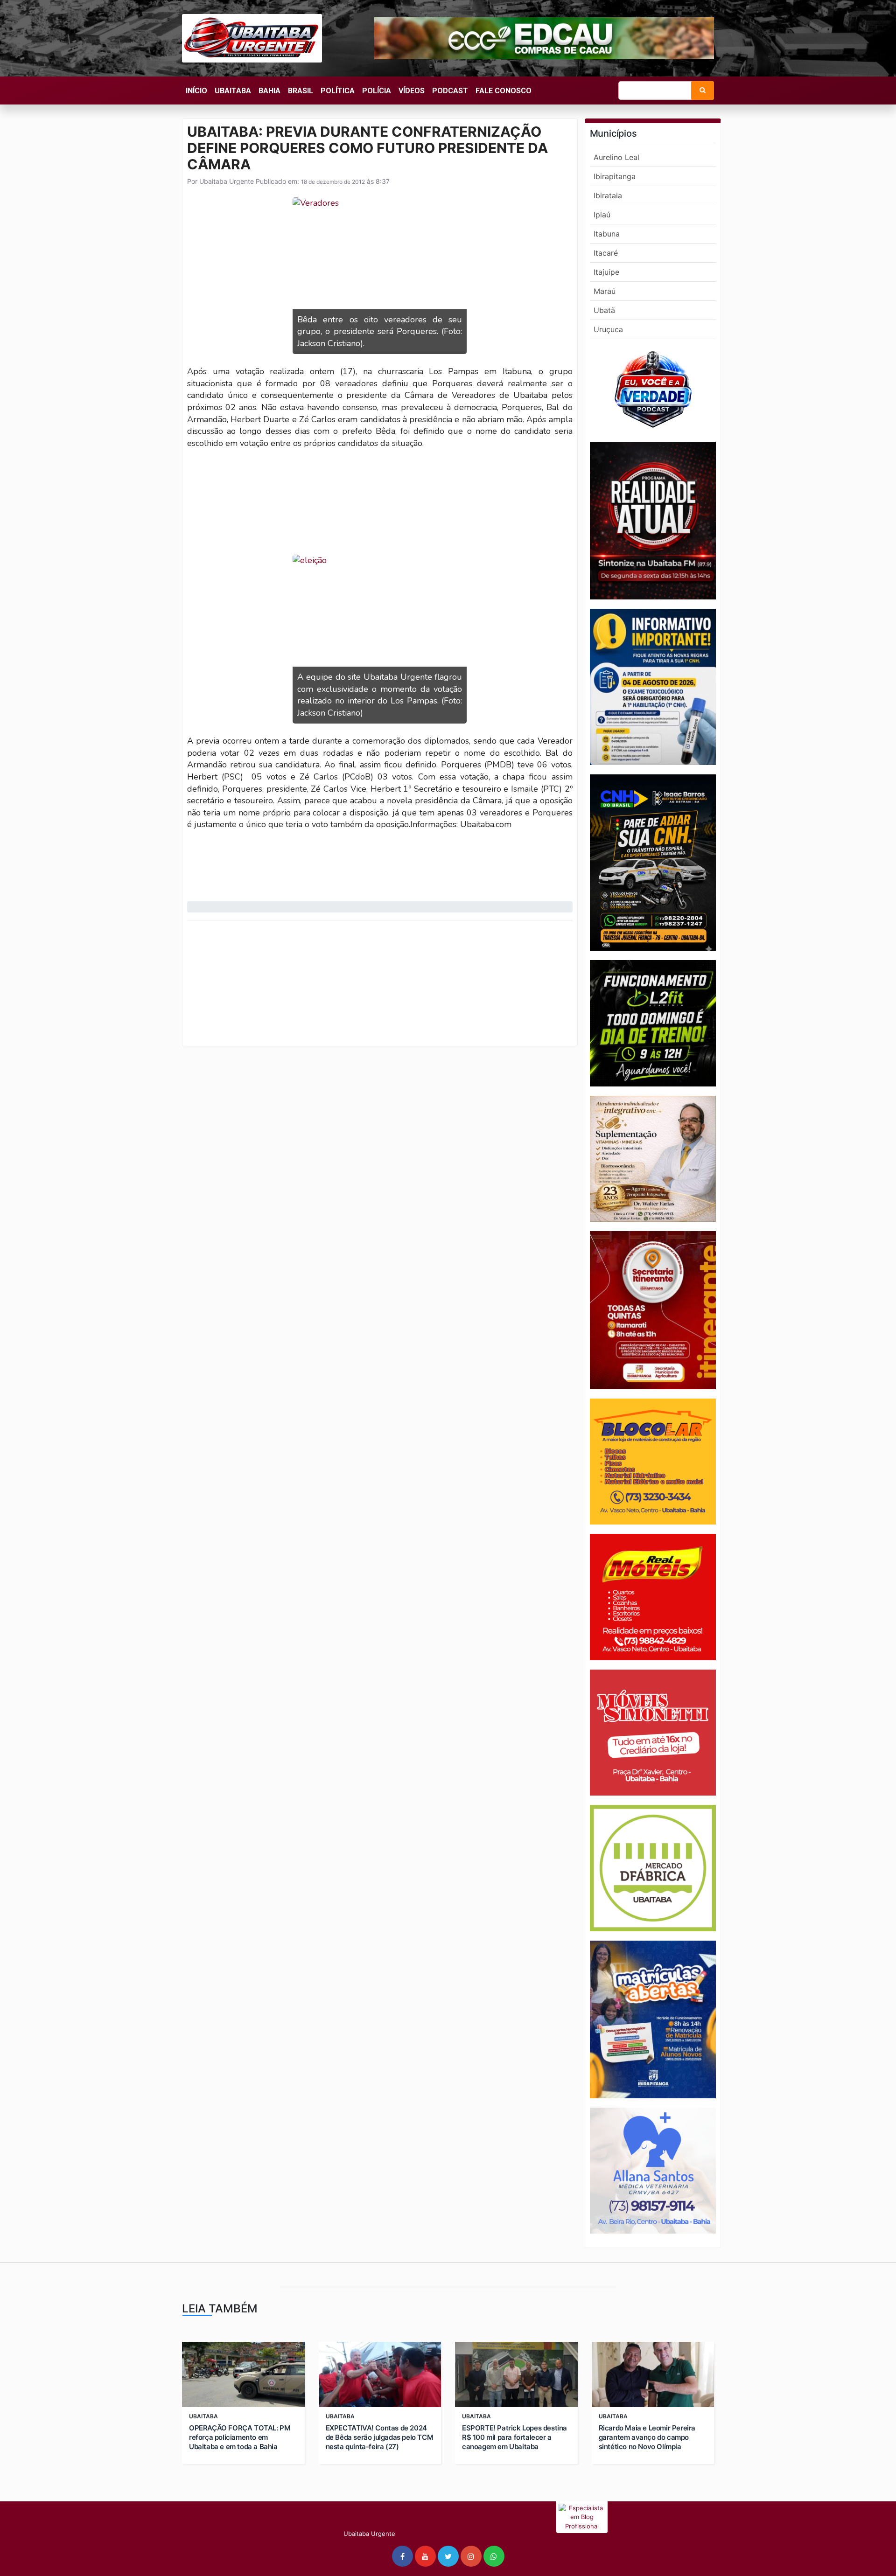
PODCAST (450, 91)
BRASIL (301, 91)
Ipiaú (602, 215)
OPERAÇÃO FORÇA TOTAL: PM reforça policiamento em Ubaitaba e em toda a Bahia (240, 2437)
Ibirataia (608, 195)
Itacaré (606, 253)
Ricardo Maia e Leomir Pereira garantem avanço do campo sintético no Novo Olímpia (647, 2437)
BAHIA (269, 91)
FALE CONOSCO (504, 91)
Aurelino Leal (616, 157)
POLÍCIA (377, 91)
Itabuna (607, 234)
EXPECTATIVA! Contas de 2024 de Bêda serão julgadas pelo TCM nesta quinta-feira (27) (380, 2437)
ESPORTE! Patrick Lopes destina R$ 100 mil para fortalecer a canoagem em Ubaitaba (514, 2437)
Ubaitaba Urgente (226, 181)
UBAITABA (233, 91)
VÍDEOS (412, 91)
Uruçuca (608, 329)
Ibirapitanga (615, 176)
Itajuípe (606, 272)
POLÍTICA (338, 91)
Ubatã (604, 310)
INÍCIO (196, 91)
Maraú (605, 291)
